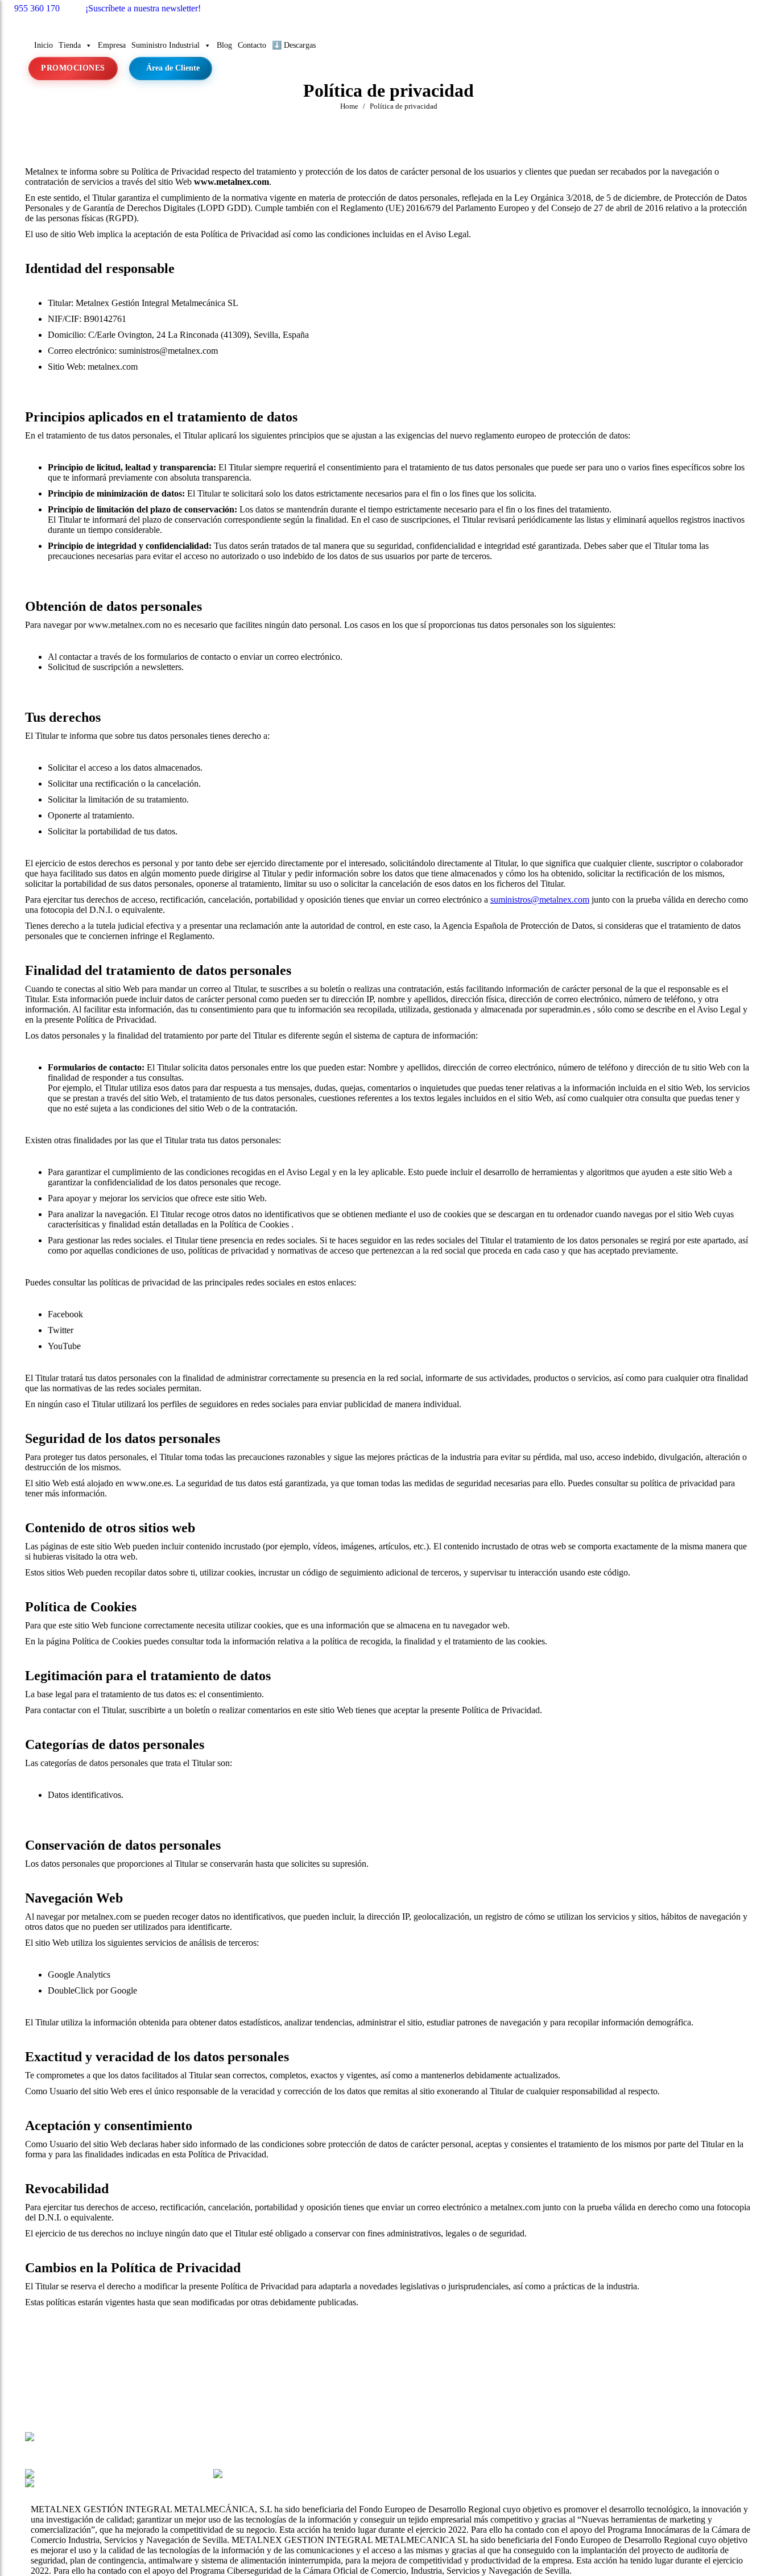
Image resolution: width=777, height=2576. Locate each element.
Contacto (252, 45)
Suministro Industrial (166, 45)
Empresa (112, 45)
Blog (224, 45)
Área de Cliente (173, 68)
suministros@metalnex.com (540, 900)
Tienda (70, 45)
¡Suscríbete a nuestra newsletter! (143, 8)
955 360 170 (37, 8)
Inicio (44, 45)
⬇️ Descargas (294, 45)
